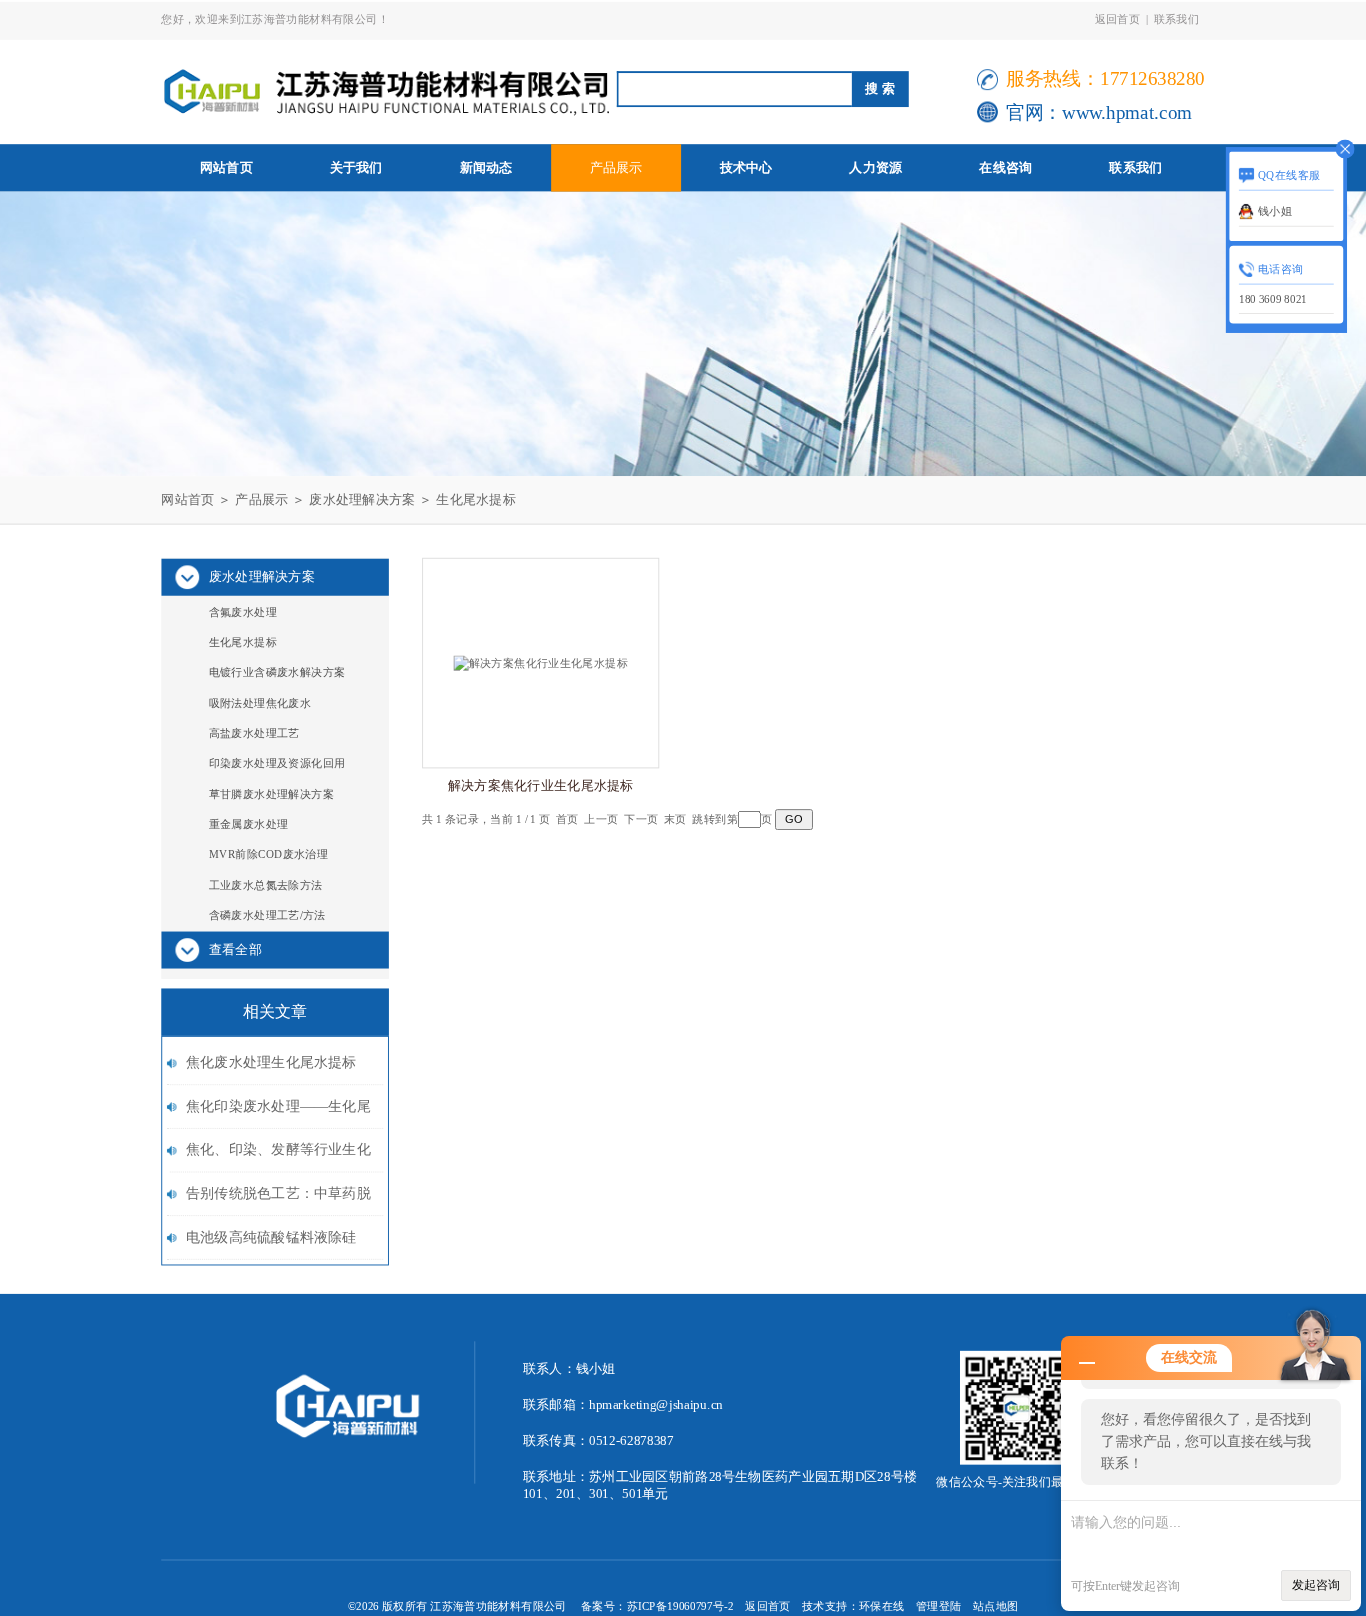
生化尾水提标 (476, 499)
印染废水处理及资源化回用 (277, 763)
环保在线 (882, 1605)
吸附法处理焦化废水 (260, 702)
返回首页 (1118, 18)
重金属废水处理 (249, 824)
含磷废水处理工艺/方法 (267, 915)
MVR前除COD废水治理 (269, 854)
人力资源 (875, 167)
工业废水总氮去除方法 (266, 884)
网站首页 (226, 167)
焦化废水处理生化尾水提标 (271, 1062)
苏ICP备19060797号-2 (680, 1605)
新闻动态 (486, 167)
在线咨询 (1005, 167)
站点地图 (996, 1605)
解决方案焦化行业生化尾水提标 (541, 786)
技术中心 (746, 167)
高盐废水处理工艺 (254, 733)
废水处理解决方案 (362, 499)
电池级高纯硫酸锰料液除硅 (271, 1236)
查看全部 (235, 950)
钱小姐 (1275, 210)
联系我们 (1177, 18)
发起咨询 (1316, 1585)
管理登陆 (939, 1605)
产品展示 (616, 167)
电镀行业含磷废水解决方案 (277, 672)
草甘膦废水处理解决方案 (271, 793)
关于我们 (356, 167)
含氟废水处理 (243, 611)
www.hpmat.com (1127, 112)
